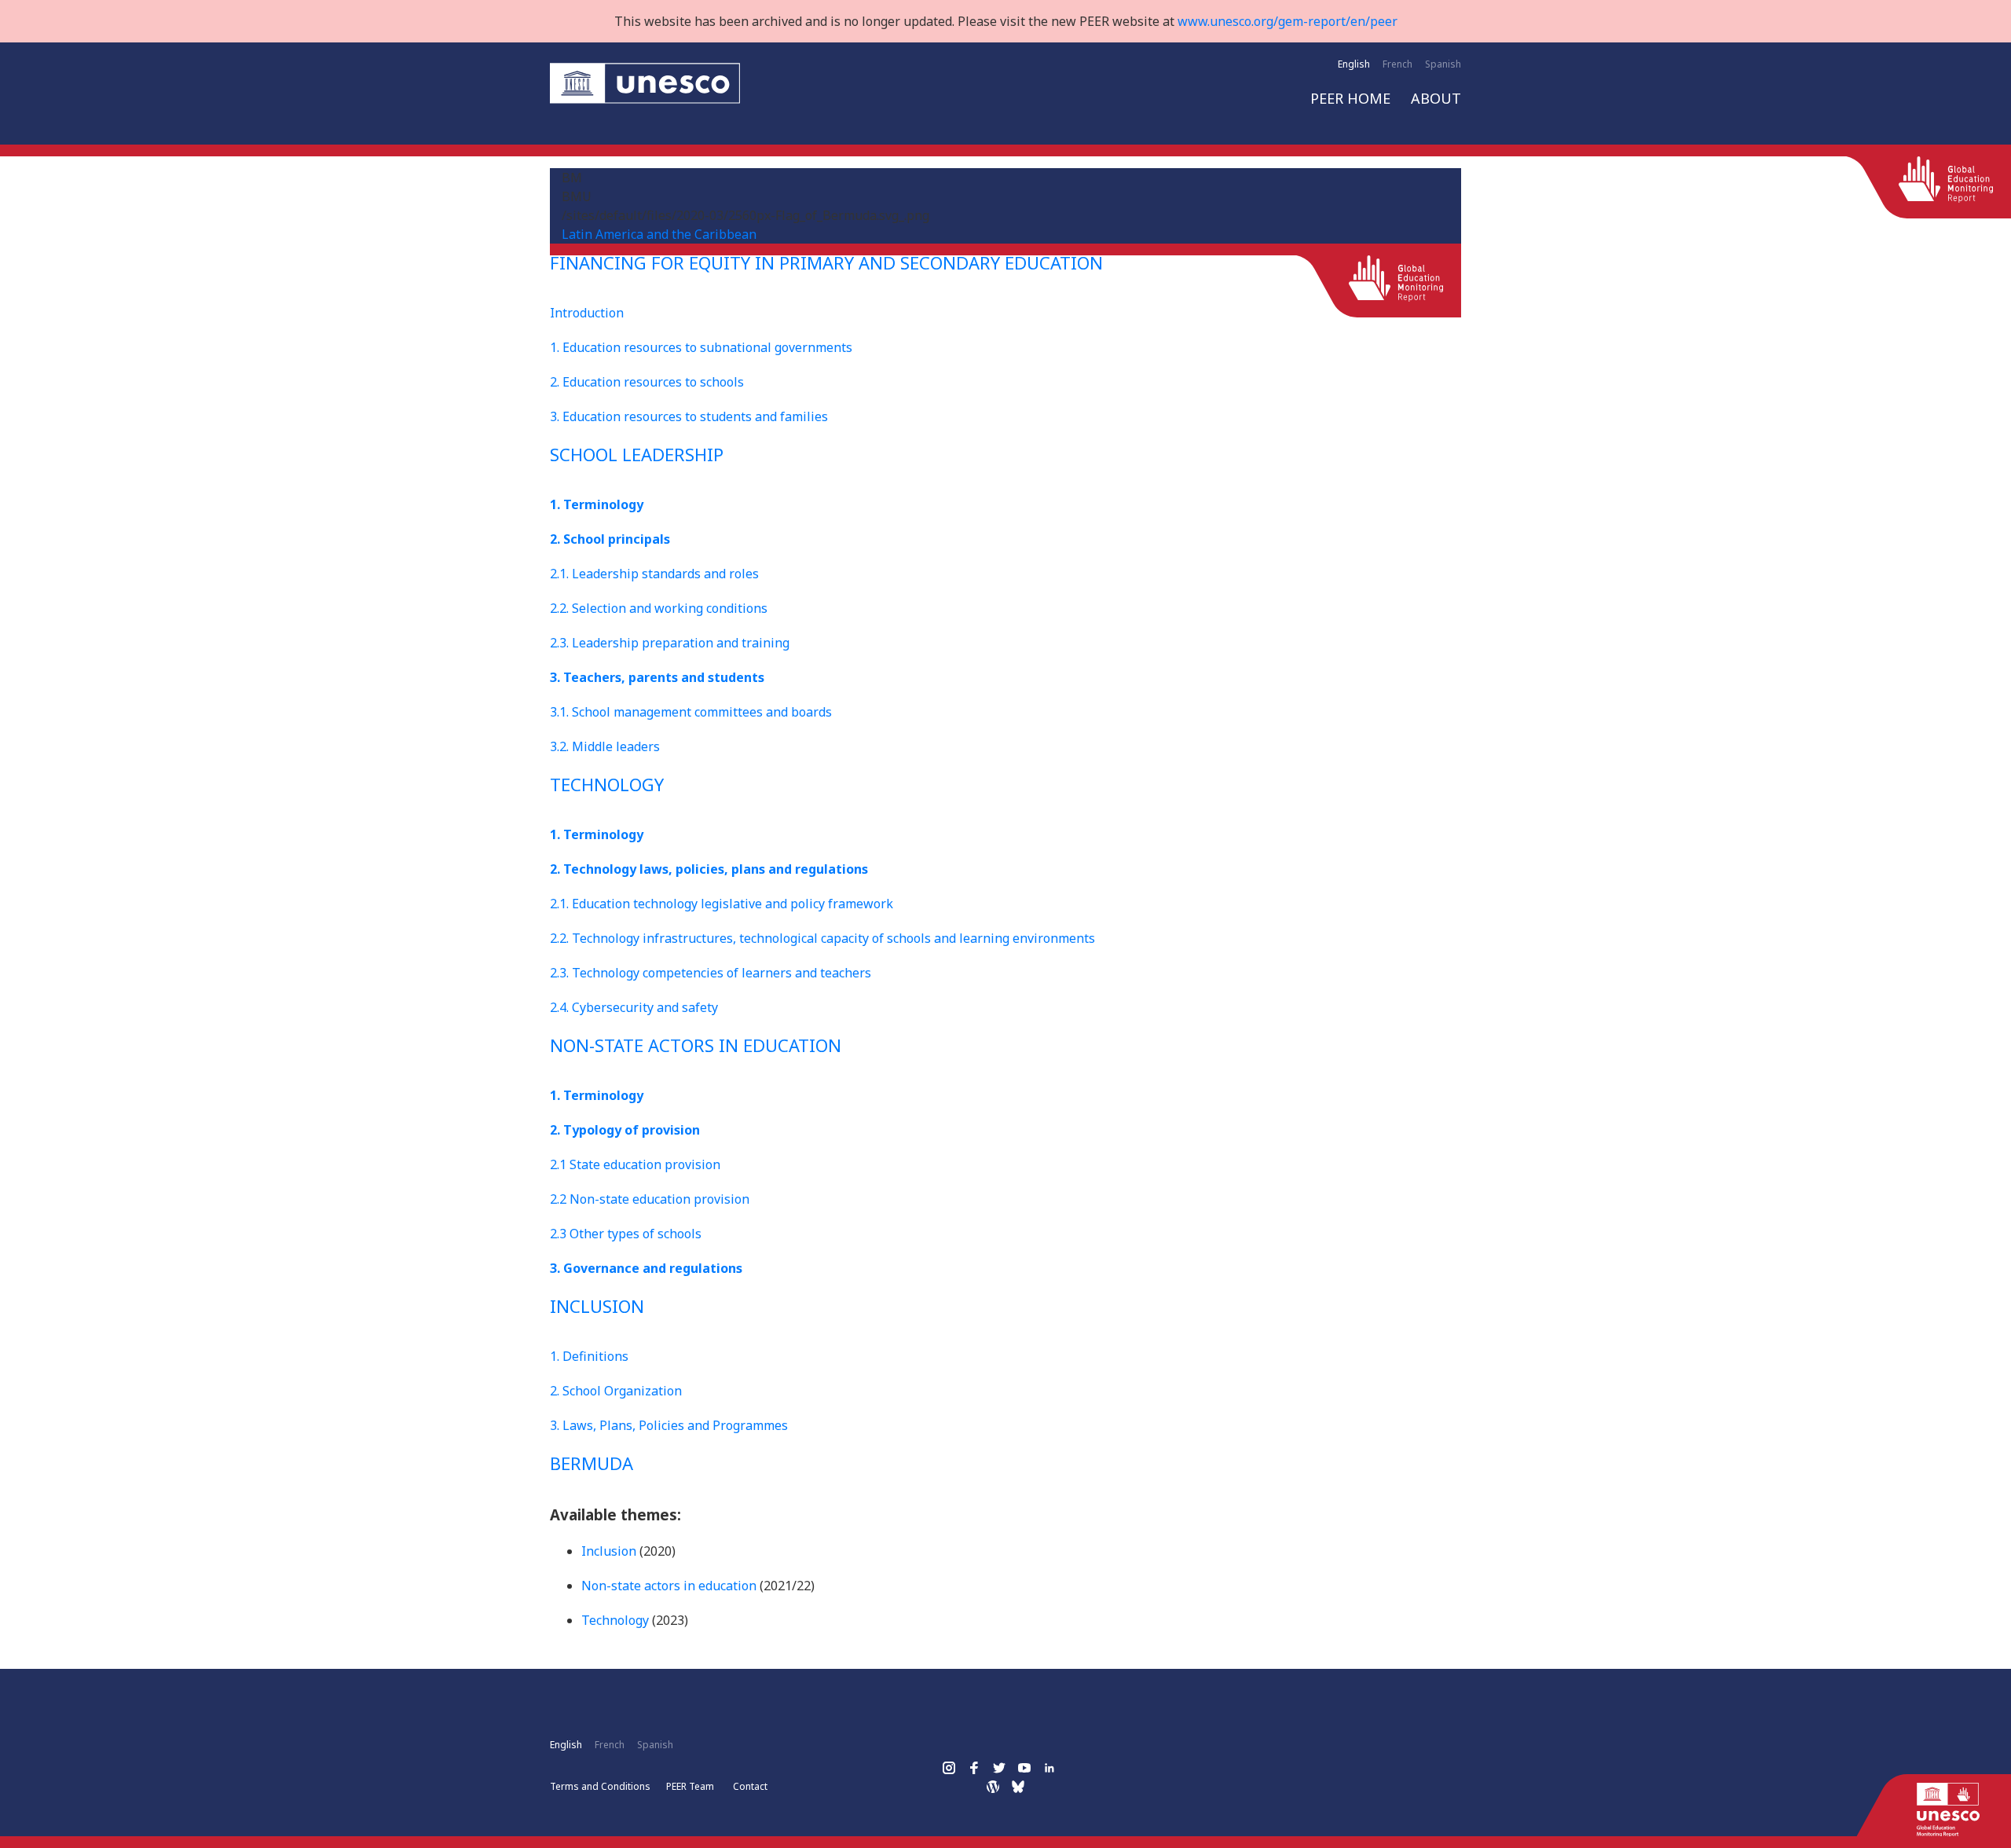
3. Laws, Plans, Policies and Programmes (669, 1425)
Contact (750, 1786)
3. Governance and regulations (646, 1268)
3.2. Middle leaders (605, 746)
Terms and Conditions (600, 1786)
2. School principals (610, 539)
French (1397, 64)
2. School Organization (616, 1391)
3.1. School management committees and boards (691, 712)
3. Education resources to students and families (689, 416)
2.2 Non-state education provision (650, 1199)
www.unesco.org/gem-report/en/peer (1288, 21)
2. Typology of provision (625, 1130)
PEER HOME (1350, 98)
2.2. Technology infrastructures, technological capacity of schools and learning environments (822, 938)
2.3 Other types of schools (626, 1234)
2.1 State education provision (635, 1164)
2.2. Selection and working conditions (659, 608)
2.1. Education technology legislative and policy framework (722, 904)
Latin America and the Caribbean (659, 234)
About (1436, 98)
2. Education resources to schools (647, 382)
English (1354, 64)
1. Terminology (597, 504)
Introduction (587, 313)
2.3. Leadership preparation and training (670, 643)
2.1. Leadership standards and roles (654, 574)
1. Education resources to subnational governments (701, 347)
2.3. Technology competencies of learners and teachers (711, 973)
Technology (615, 1620)
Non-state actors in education (669, 1586)
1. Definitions (589, 1356)
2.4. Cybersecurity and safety (634, 1007)
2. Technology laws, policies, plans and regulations (709, 869)
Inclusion (609, 1551)
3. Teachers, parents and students (657, 677)
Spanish (1443, 64)
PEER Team (690, 1786)
